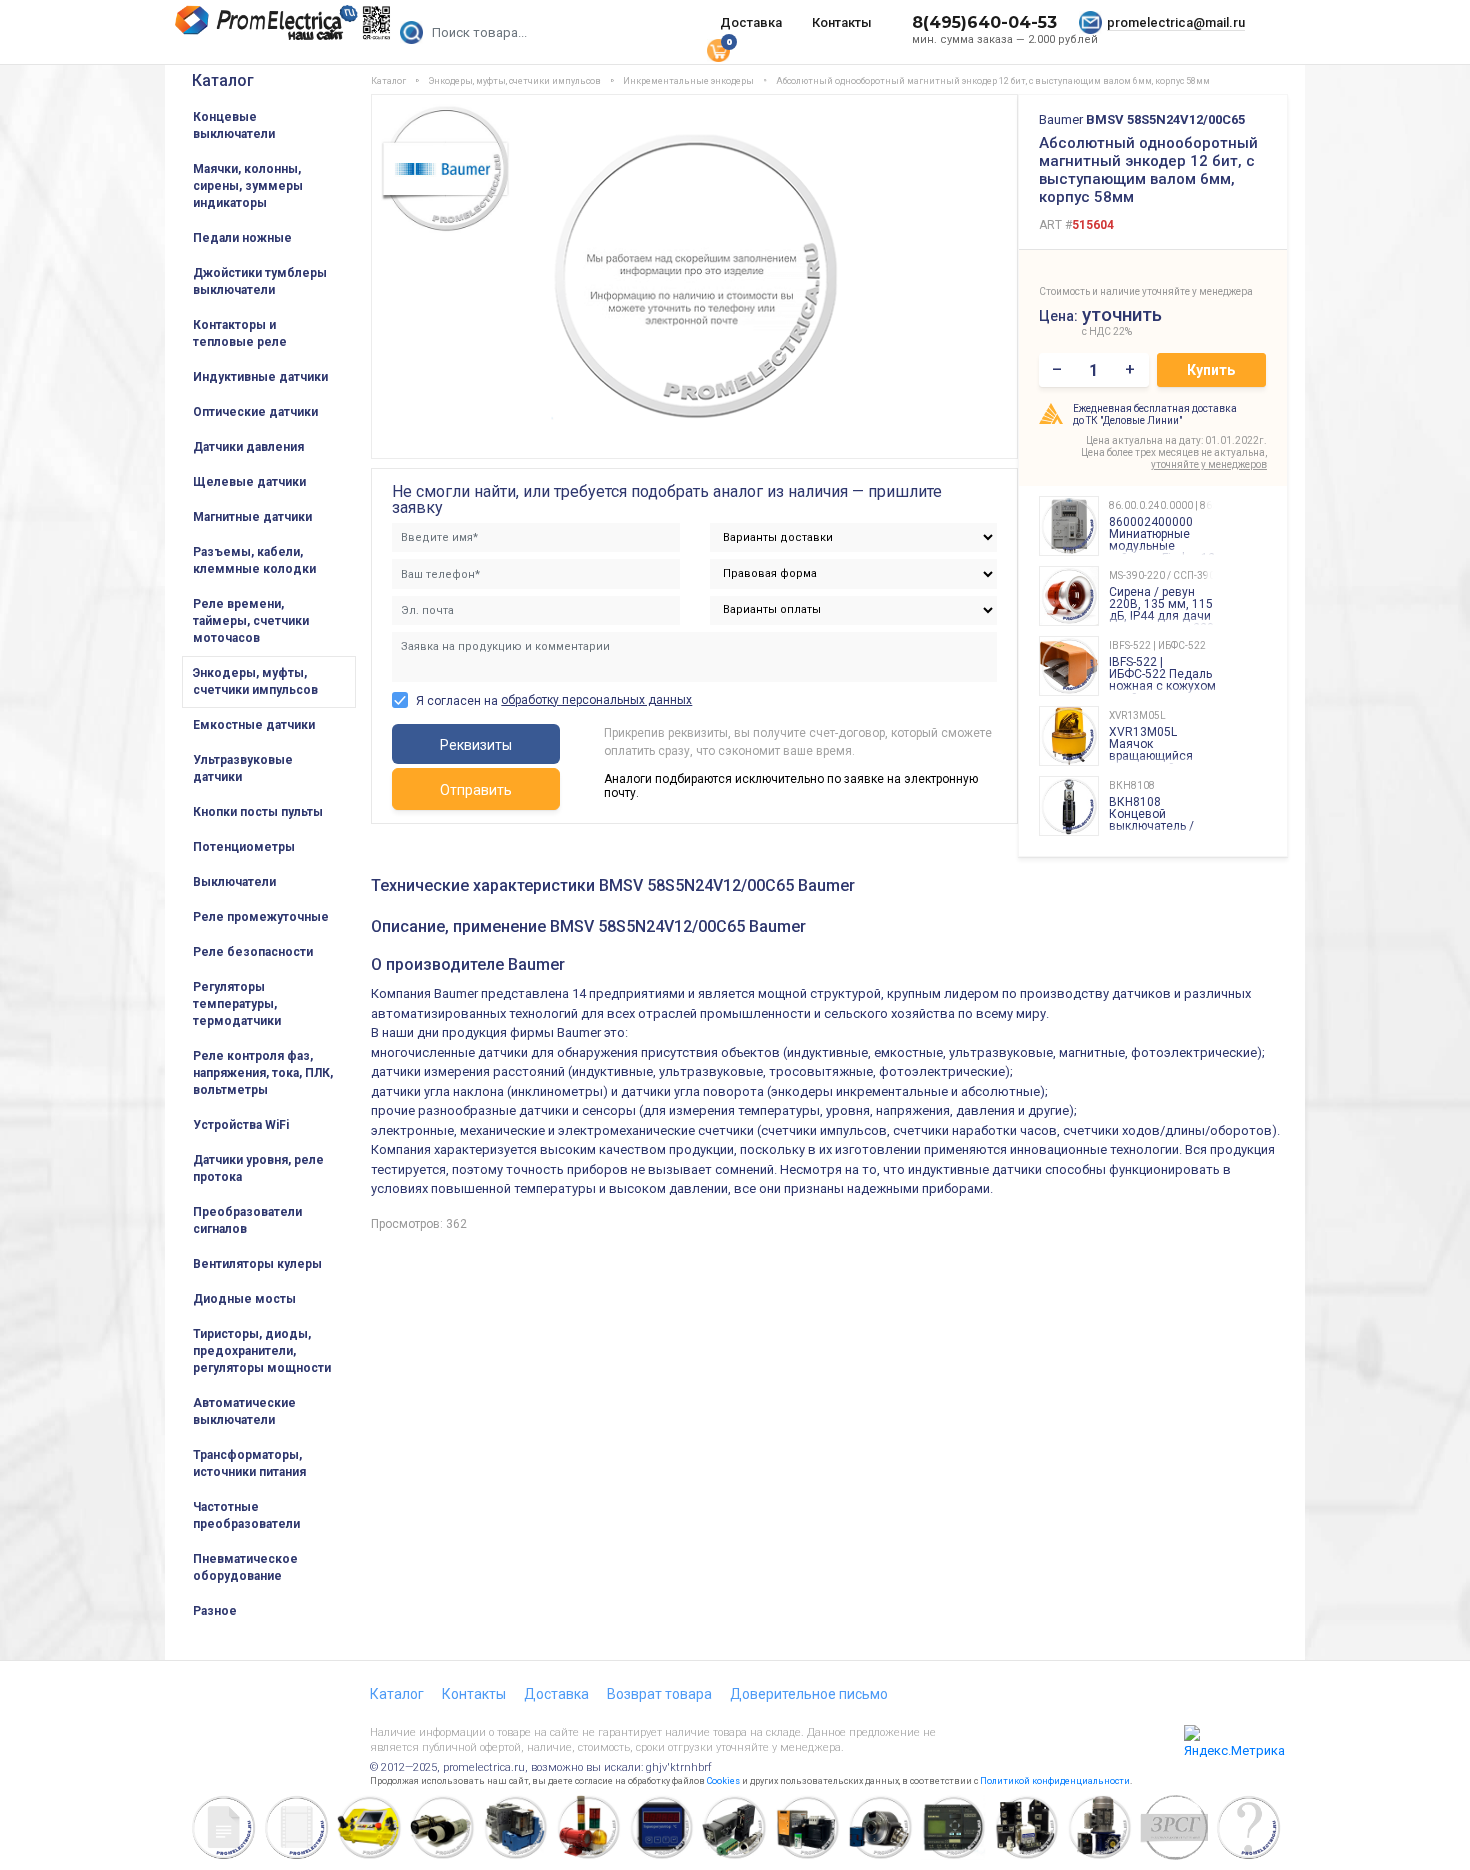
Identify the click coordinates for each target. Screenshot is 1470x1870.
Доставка (751, 22)
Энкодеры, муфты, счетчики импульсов (255, 681)
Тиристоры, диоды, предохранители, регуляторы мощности (262, 1351)
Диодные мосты (244, 1299)
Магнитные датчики (252, 517)
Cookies (723, 1781)
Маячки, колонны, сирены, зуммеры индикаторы (248, 186)
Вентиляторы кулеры (257, 1264)
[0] (718, 49)
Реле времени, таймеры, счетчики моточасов (251, 621)
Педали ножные (242, 238)
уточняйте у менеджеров (1209, 464)
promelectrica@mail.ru (1176, 22)
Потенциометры (244, 847)
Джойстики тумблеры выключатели (260, 281)
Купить (1211, 370)
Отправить (476, 790)
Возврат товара (659, 1694)
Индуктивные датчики (260, 377)
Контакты (842, 22)
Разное (215, 1611)
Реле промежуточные (261, 917)
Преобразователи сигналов (247, 1220)
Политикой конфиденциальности (1055, 1781)
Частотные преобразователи (246, 1515)
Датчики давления (248, 447)
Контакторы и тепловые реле (240, 333)
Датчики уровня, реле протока (258, 1168)
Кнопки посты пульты (258, 812)
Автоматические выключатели (244, 1411)
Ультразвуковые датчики (243, 768)
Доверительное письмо (809, 1694)
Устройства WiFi (241, 1125)
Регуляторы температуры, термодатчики (237, 1004)
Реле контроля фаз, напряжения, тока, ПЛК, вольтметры (263, 1073)
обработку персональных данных (596, 700)
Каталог (223, 80)
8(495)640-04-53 (984, 22)
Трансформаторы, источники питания (249, 1463)
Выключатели (234, 882)
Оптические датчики (255, 412)
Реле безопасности (253, 952)
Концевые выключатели (234, 125)
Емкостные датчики (254, 725)
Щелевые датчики (249, 482)
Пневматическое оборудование (245, 1567)
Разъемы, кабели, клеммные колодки (254, 560)
